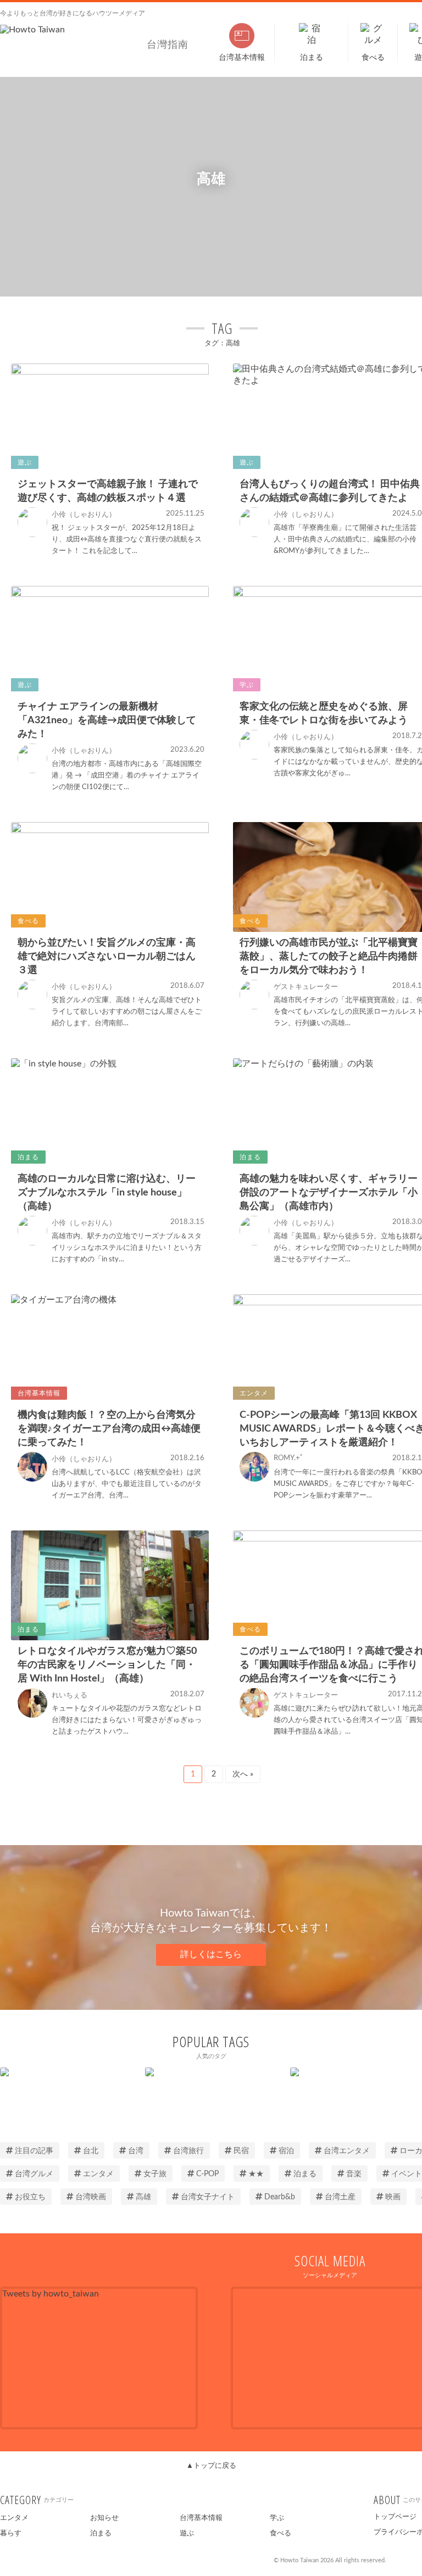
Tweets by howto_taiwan (51, 2294)
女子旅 (155, 2174)
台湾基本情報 (201, 2518)
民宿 (241, 2151)
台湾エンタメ (347, 2151)
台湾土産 (340, 2197)
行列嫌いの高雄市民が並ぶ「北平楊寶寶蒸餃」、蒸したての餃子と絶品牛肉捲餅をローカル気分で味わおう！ (329, 957)
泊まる (305, 2174)
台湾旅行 (188, 2151)
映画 (393, 2197)
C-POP (207, 2174)
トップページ (395, 2517)
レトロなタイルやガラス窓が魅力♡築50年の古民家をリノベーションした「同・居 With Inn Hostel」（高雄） (107, 1665)
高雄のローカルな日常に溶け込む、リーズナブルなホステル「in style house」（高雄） (107, 1193)
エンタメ (98, 2174)
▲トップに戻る (211, 2466)
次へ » (243, 1774)
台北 (91, 2151)
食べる (281, 2533)
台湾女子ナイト (208, 2197)
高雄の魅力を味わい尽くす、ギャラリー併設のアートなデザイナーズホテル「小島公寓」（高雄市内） (329, 1193)
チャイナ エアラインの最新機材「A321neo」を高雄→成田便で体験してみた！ (107, 720)
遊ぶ (187, 2533)
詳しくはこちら (211, 1954)
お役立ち (30, 2197)
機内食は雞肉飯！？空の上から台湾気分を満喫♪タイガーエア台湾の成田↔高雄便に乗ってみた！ (109, 1429)
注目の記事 (34, 2151)
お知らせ (104, 2518)
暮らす (11, 2533)
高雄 (143, 2197)
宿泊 (286, 2151)
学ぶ (277, 2518)
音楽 (354, 2174)
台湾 (136, 2151)
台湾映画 (91, 2197)
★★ (256, 2174)
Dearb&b (280, 2197)
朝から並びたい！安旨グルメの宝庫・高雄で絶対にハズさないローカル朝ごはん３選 (107, 957)
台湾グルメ (34, 2174)
